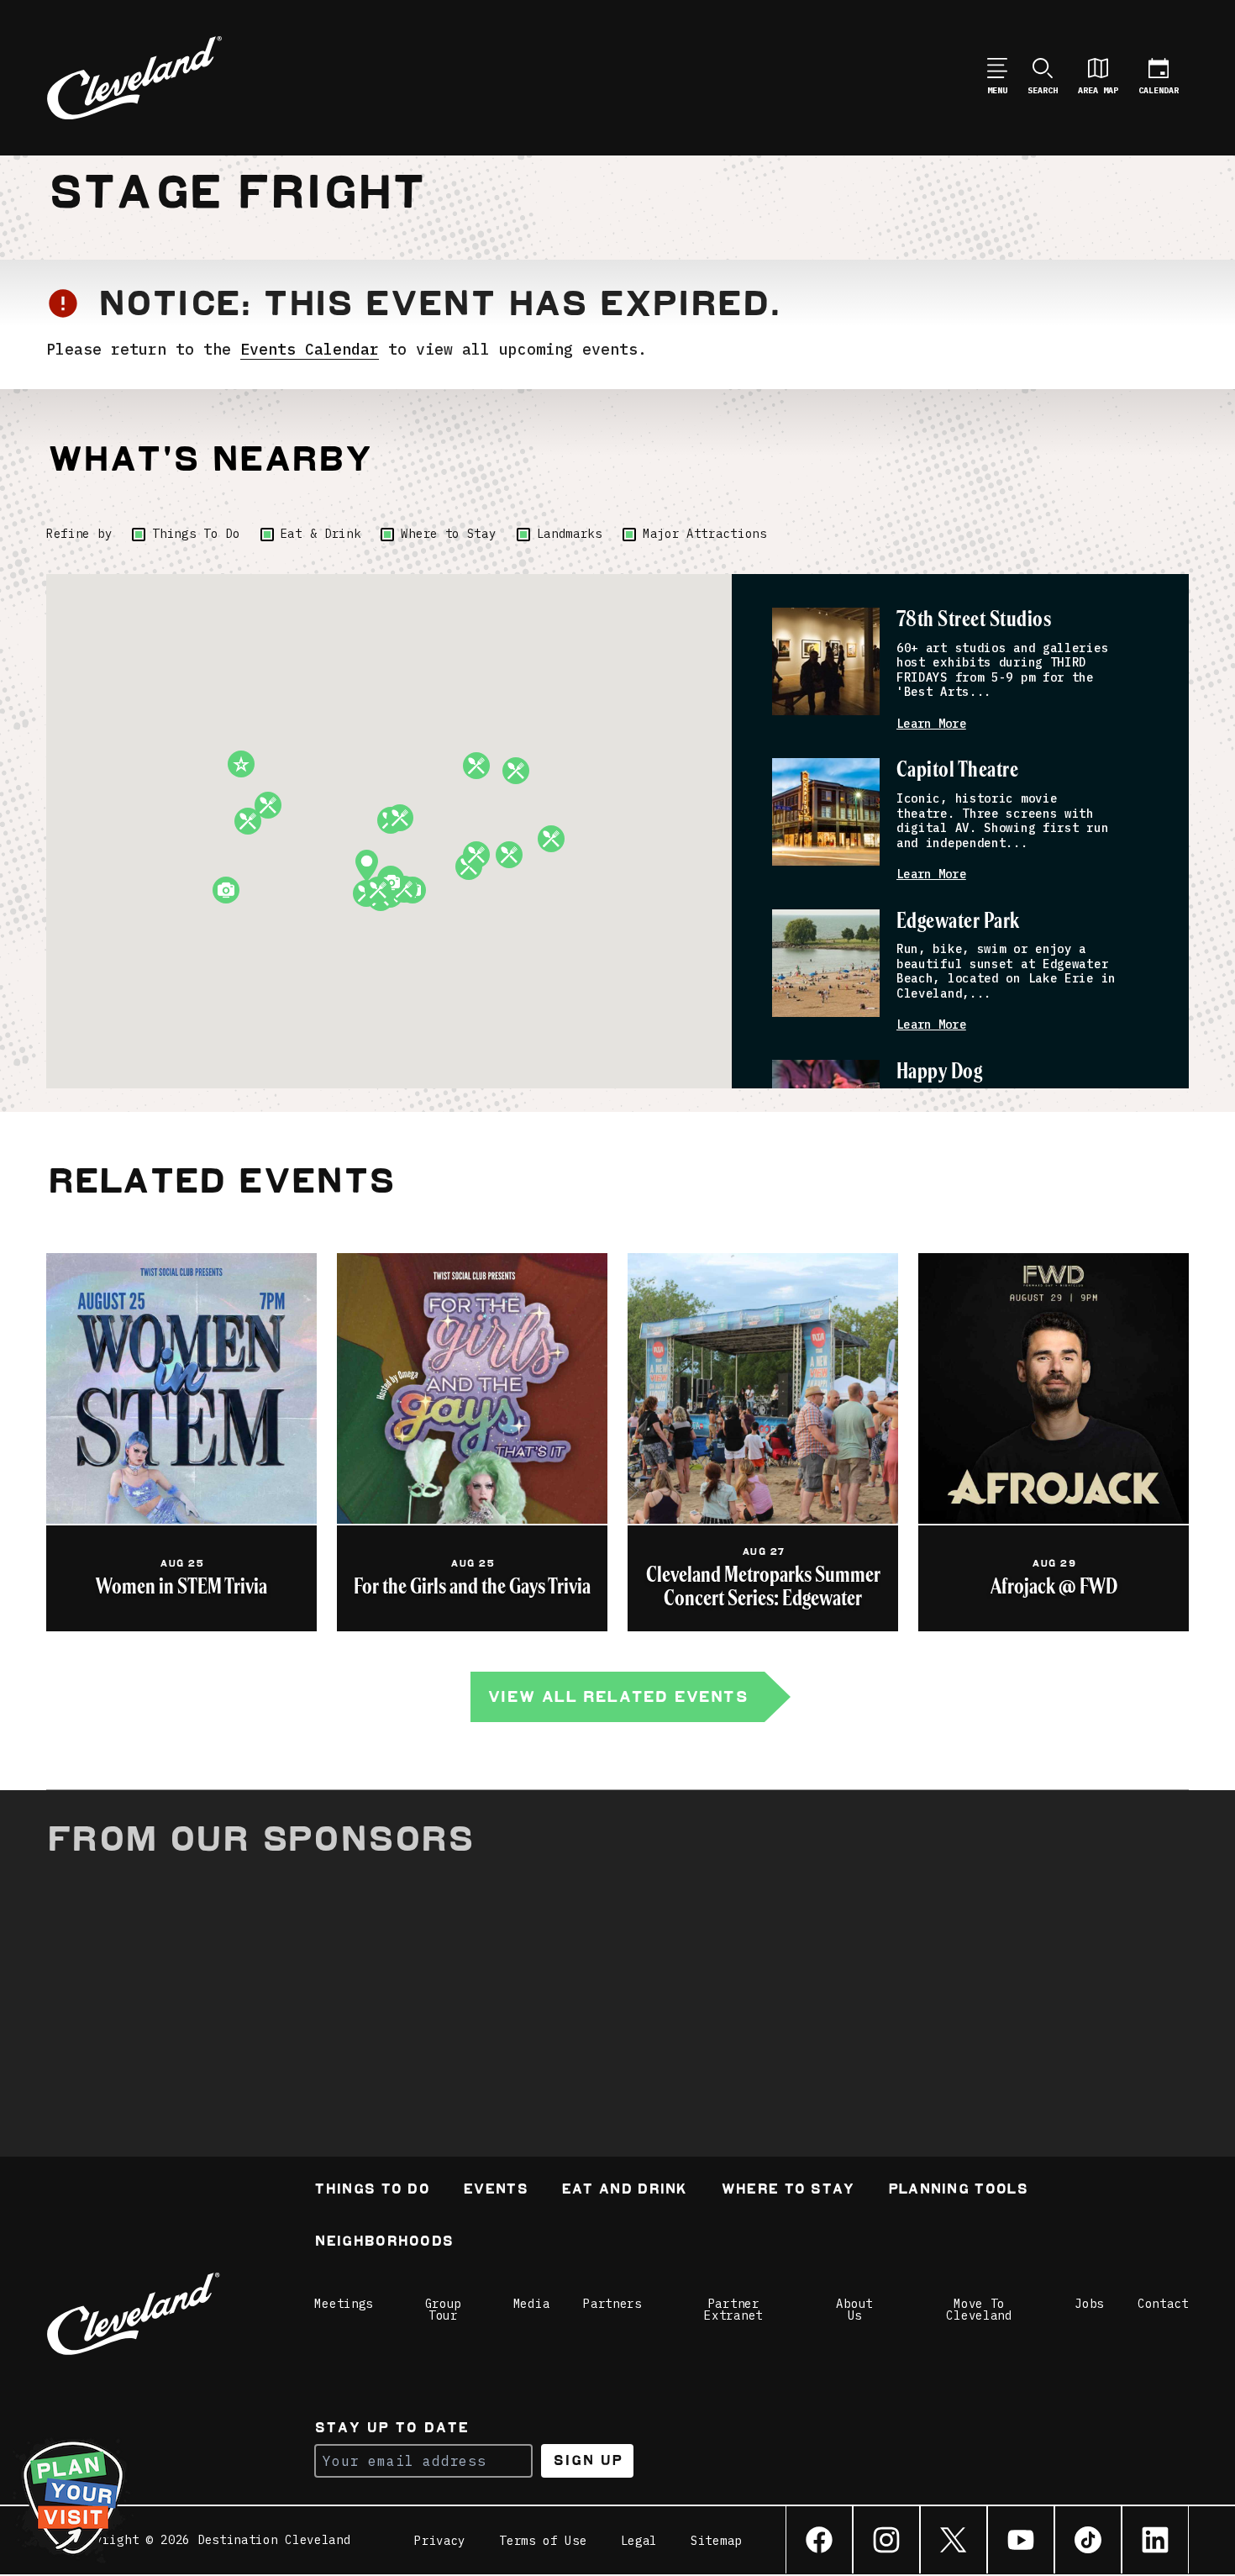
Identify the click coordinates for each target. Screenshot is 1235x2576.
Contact (1163, 2304)
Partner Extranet (733, 2310)
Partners (612, 2304)
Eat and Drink (624, 2191)
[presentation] (826, 661)
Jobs (1089, 2304)
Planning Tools (958, 2191)
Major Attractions (705, 534)
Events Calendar (310, 349)
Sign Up (588, 2460)
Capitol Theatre (957, 770)
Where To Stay (788, 2191)
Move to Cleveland (979, 2310)
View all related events (617, 1696)
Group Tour (444, 2310)
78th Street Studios (974, 620)
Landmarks (570, 534)
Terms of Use (543, 2541)
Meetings (344, 2304)
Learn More (931, 724)
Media (532, 2304)
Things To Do (196, 534)
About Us (854, 2310)
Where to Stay (448, 534)
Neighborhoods (384, 2243)
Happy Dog (939, 1072)
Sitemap (716, 2541)
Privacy (440, 2541)
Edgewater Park (958, 922)
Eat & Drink (321, 534)
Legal (639, 2541)
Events (495, 2191)
